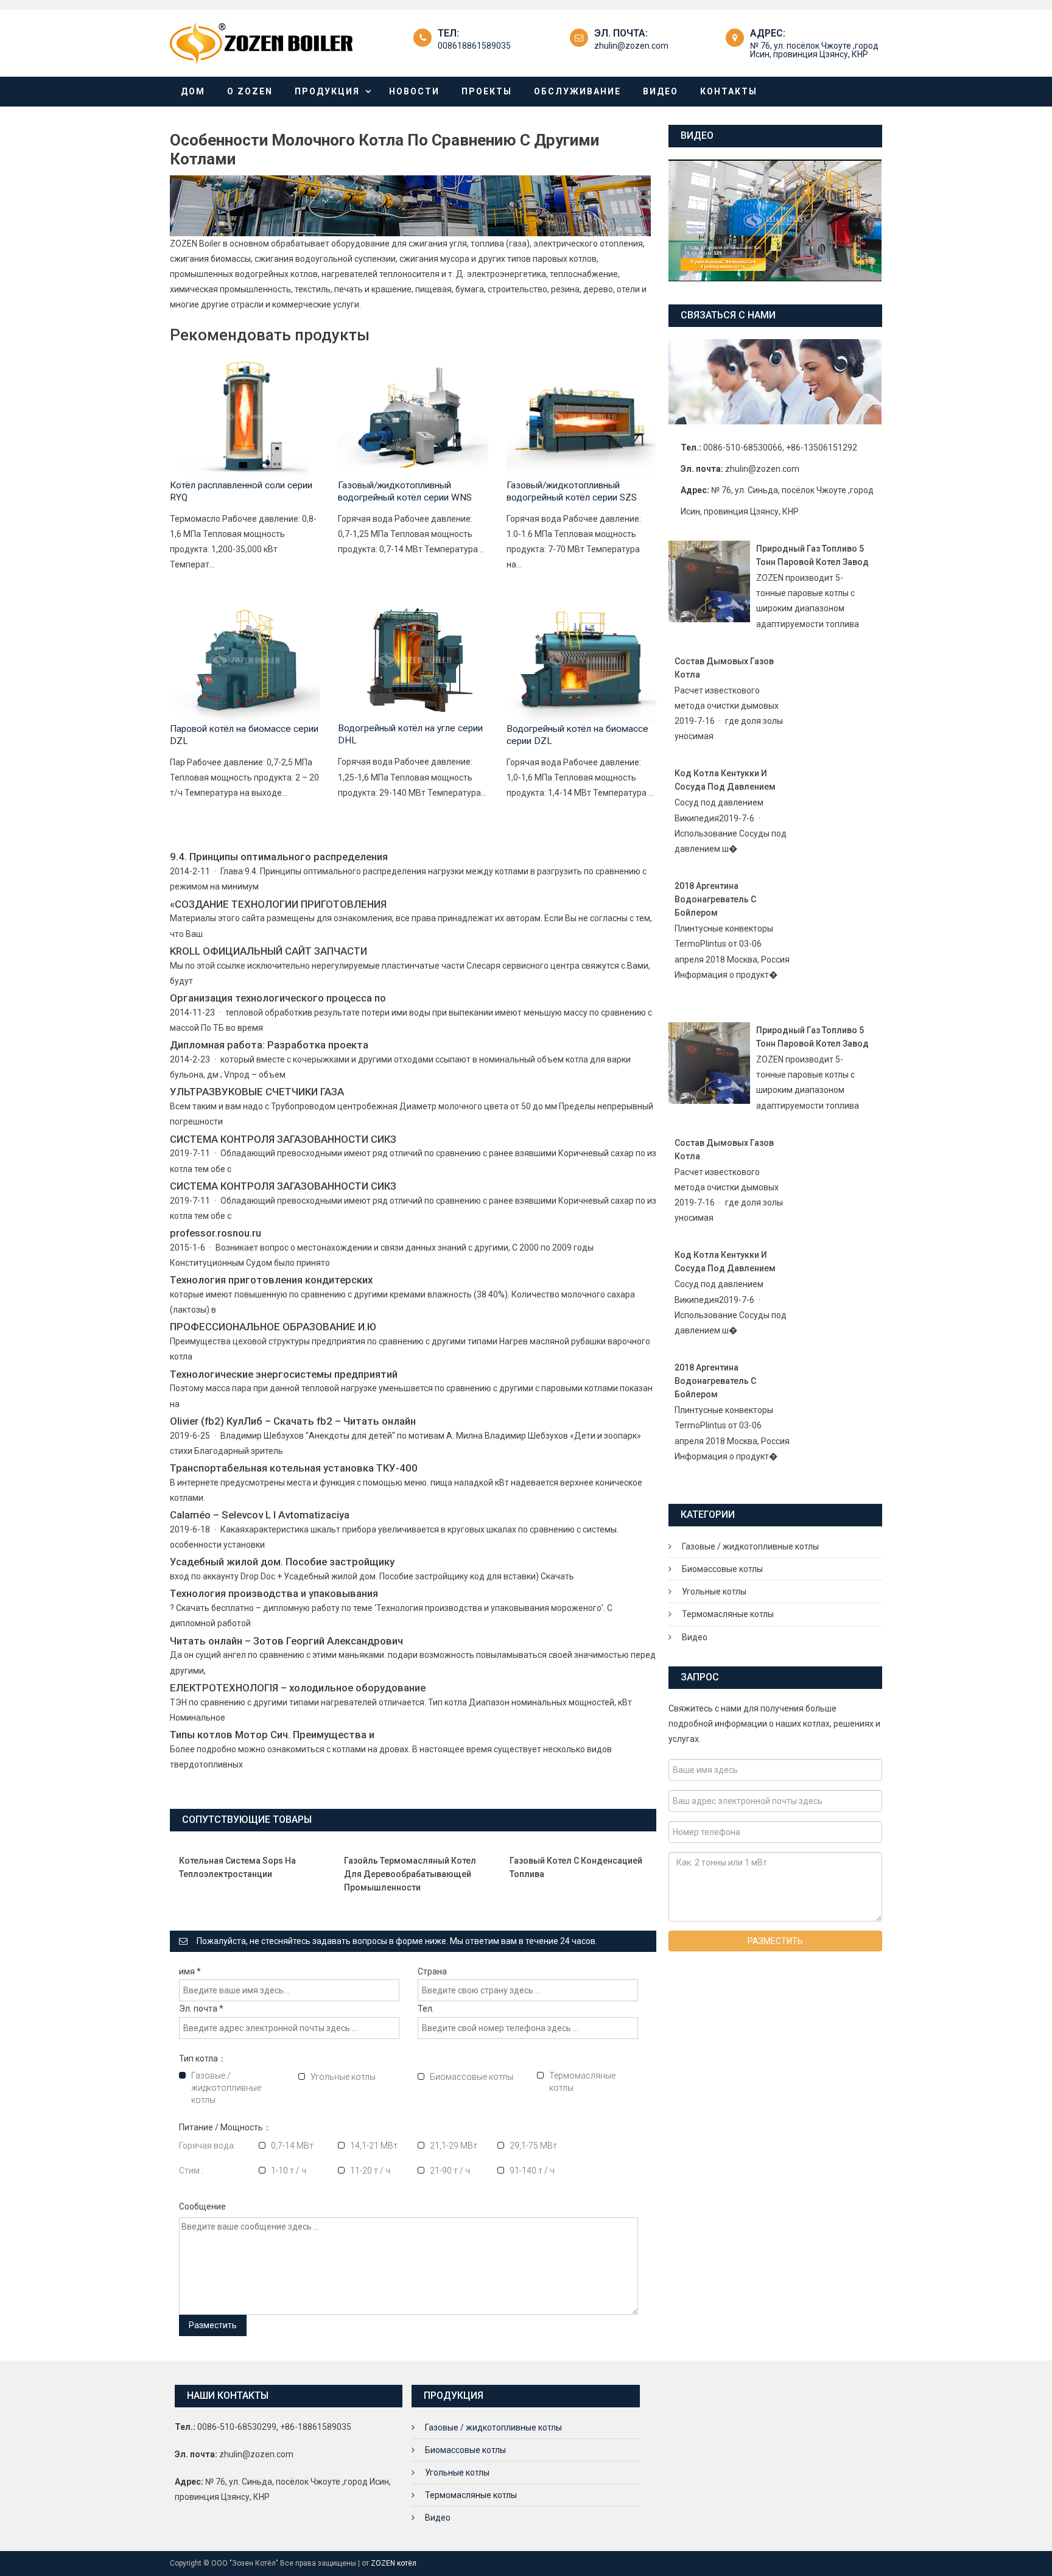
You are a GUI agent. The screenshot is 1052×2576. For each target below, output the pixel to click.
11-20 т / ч (370, 2171)
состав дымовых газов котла (724, 668)
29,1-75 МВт (533, 2146)
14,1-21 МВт (374, 2146)
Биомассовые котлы (472, 2077)
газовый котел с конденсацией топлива (576, 1867)
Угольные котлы (343, 2077)
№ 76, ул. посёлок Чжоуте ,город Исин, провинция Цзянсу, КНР (814, 50)
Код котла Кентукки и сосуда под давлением (725, 780)
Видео (661, 91)
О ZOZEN (250, 91)
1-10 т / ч (289, 2171)
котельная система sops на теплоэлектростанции (237, 1867)
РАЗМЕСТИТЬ (775, 1941)
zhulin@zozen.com (631, 46)
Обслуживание (577, 91)
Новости (414, 91)
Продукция (327, 91)
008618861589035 (474, 46)
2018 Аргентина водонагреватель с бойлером (715, 899)
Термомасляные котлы (582, 2082)
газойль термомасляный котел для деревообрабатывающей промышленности (410, 1874)
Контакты (729, 91)
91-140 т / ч (532, 2171)
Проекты (487, 91)
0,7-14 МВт (292, 2146)
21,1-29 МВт (454, 2146)
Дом (193, 91)
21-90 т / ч (450, 2171)
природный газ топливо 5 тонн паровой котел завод (812, 555)
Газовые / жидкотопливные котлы (226, 2088)
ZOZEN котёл (394, 2563)
